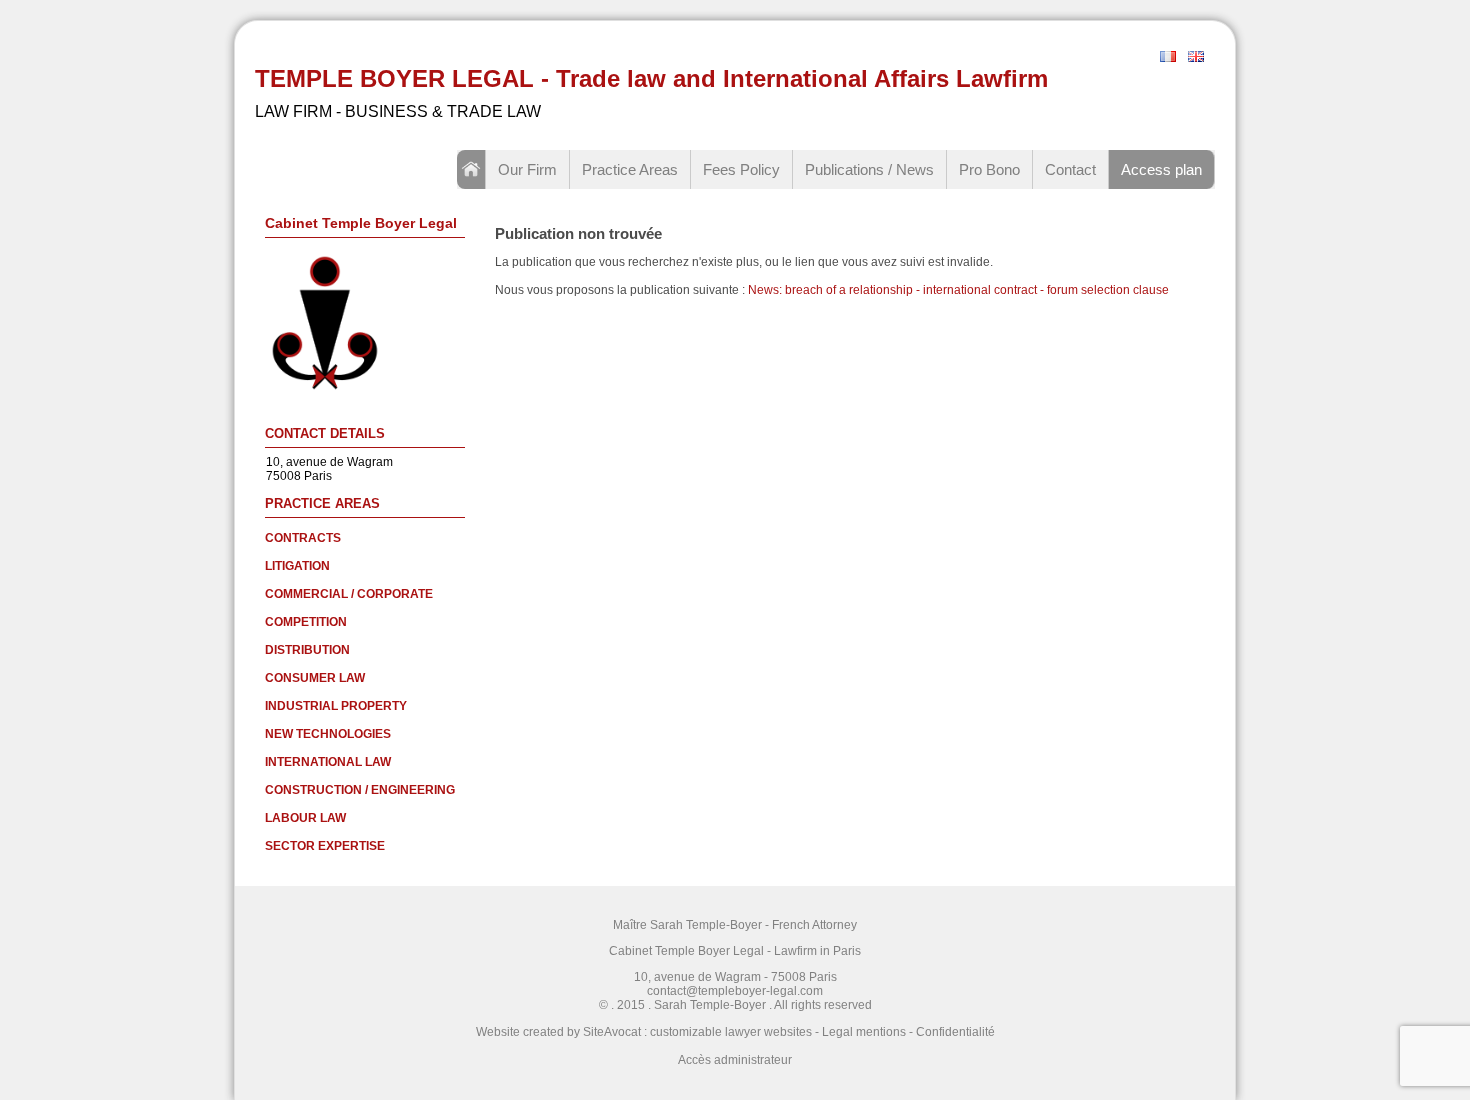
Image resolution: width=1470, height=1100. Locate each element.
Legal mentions (864, 1032)
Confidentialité (955, 1032)
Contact (1070, 169)
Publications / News (869, 169)
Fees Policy (741, 169)
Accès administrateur (735, 1060)
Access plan (1161, 169)
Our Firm (527, 169)
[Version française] (1168, 58)
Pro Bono (989, 169)
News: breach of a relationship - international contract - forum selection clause (958, 290)
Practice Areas (630, 169)
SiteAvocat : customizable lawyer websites (697, 1032)
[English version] (1196, 58)
